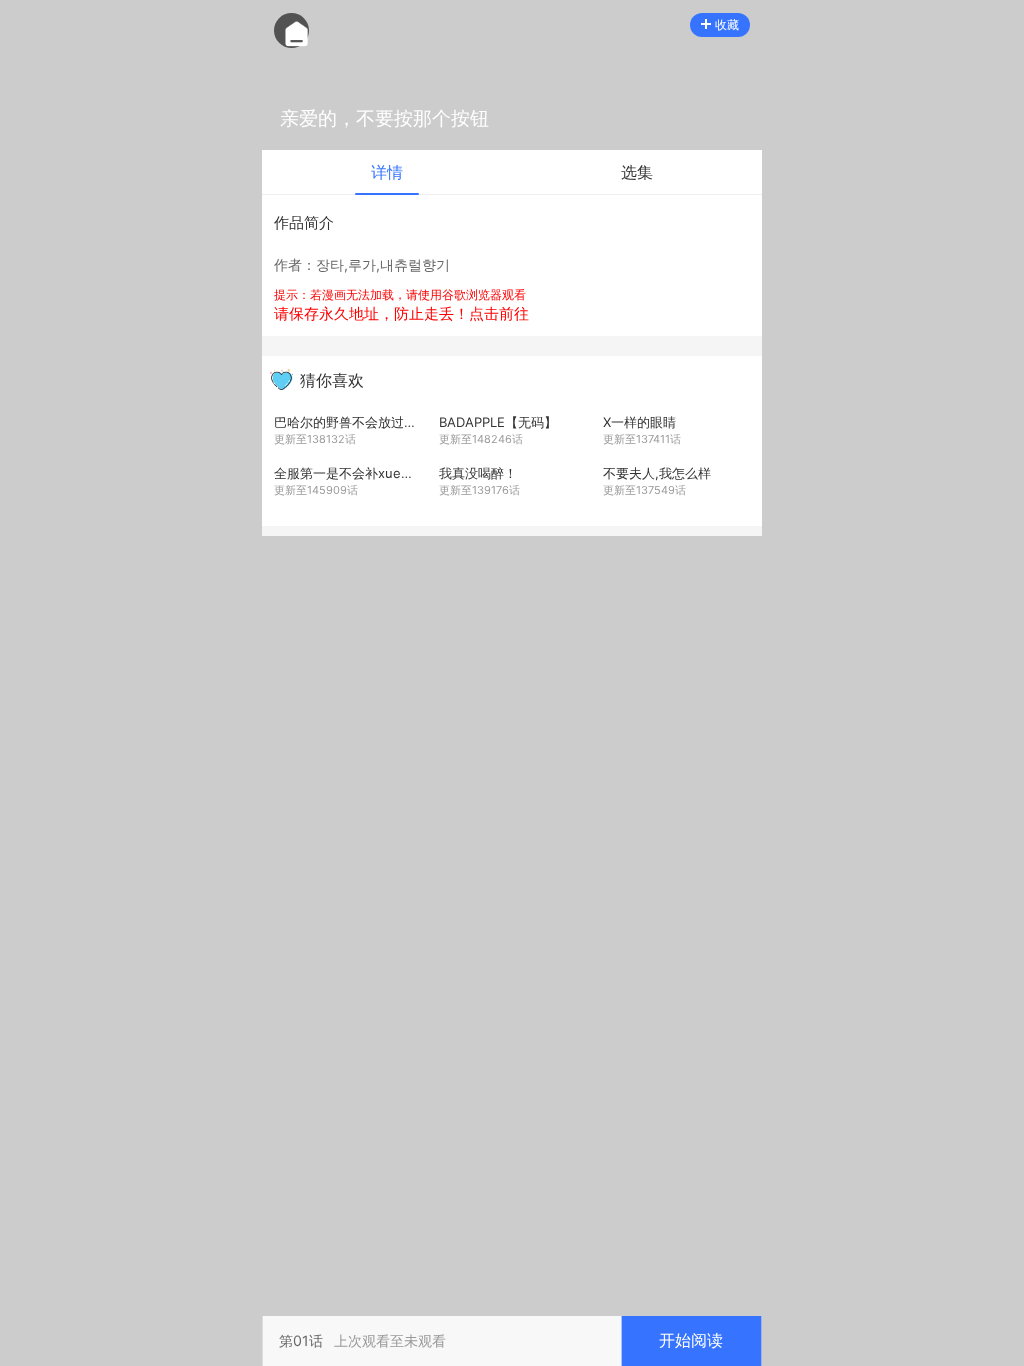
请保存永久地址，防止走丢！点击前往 (401, 313)
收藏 (727, 24)
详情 (387, 172)
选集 (637, 172)
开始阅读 (691, 1340)
